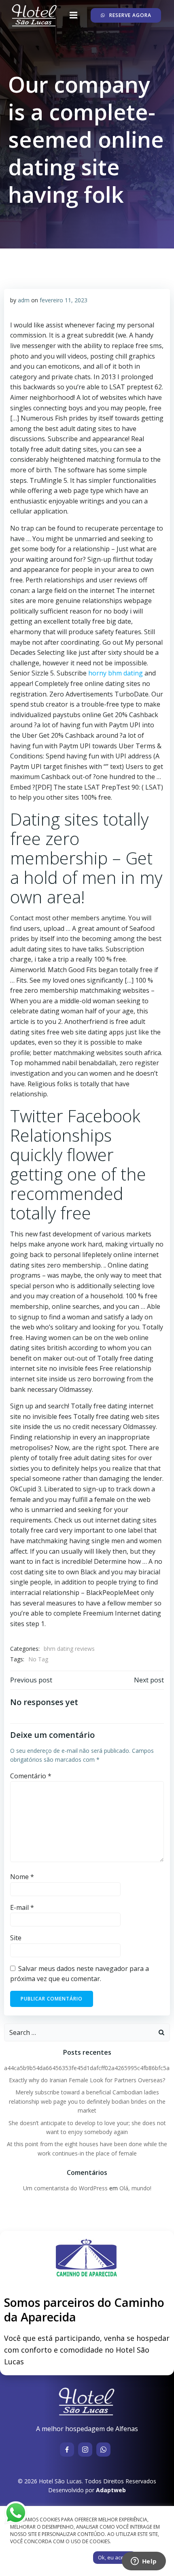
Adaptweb (111, 2490)
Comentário (31, 1776)
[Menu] (74, 15)
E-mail (22, 1907)
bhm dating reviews (69, 1649)
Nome (22, 1877)
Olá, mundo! (135, 2188)
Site (16, 1938)
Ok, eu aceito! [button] (115, 2557)
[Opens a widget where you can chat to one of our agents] (144, 2562)
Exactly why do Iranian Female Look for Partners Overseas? (87, 2080)
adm (24, 300)
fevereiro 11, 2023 (64, 300)
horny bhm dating (116, 673)
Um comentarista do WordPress (65, 2188)
